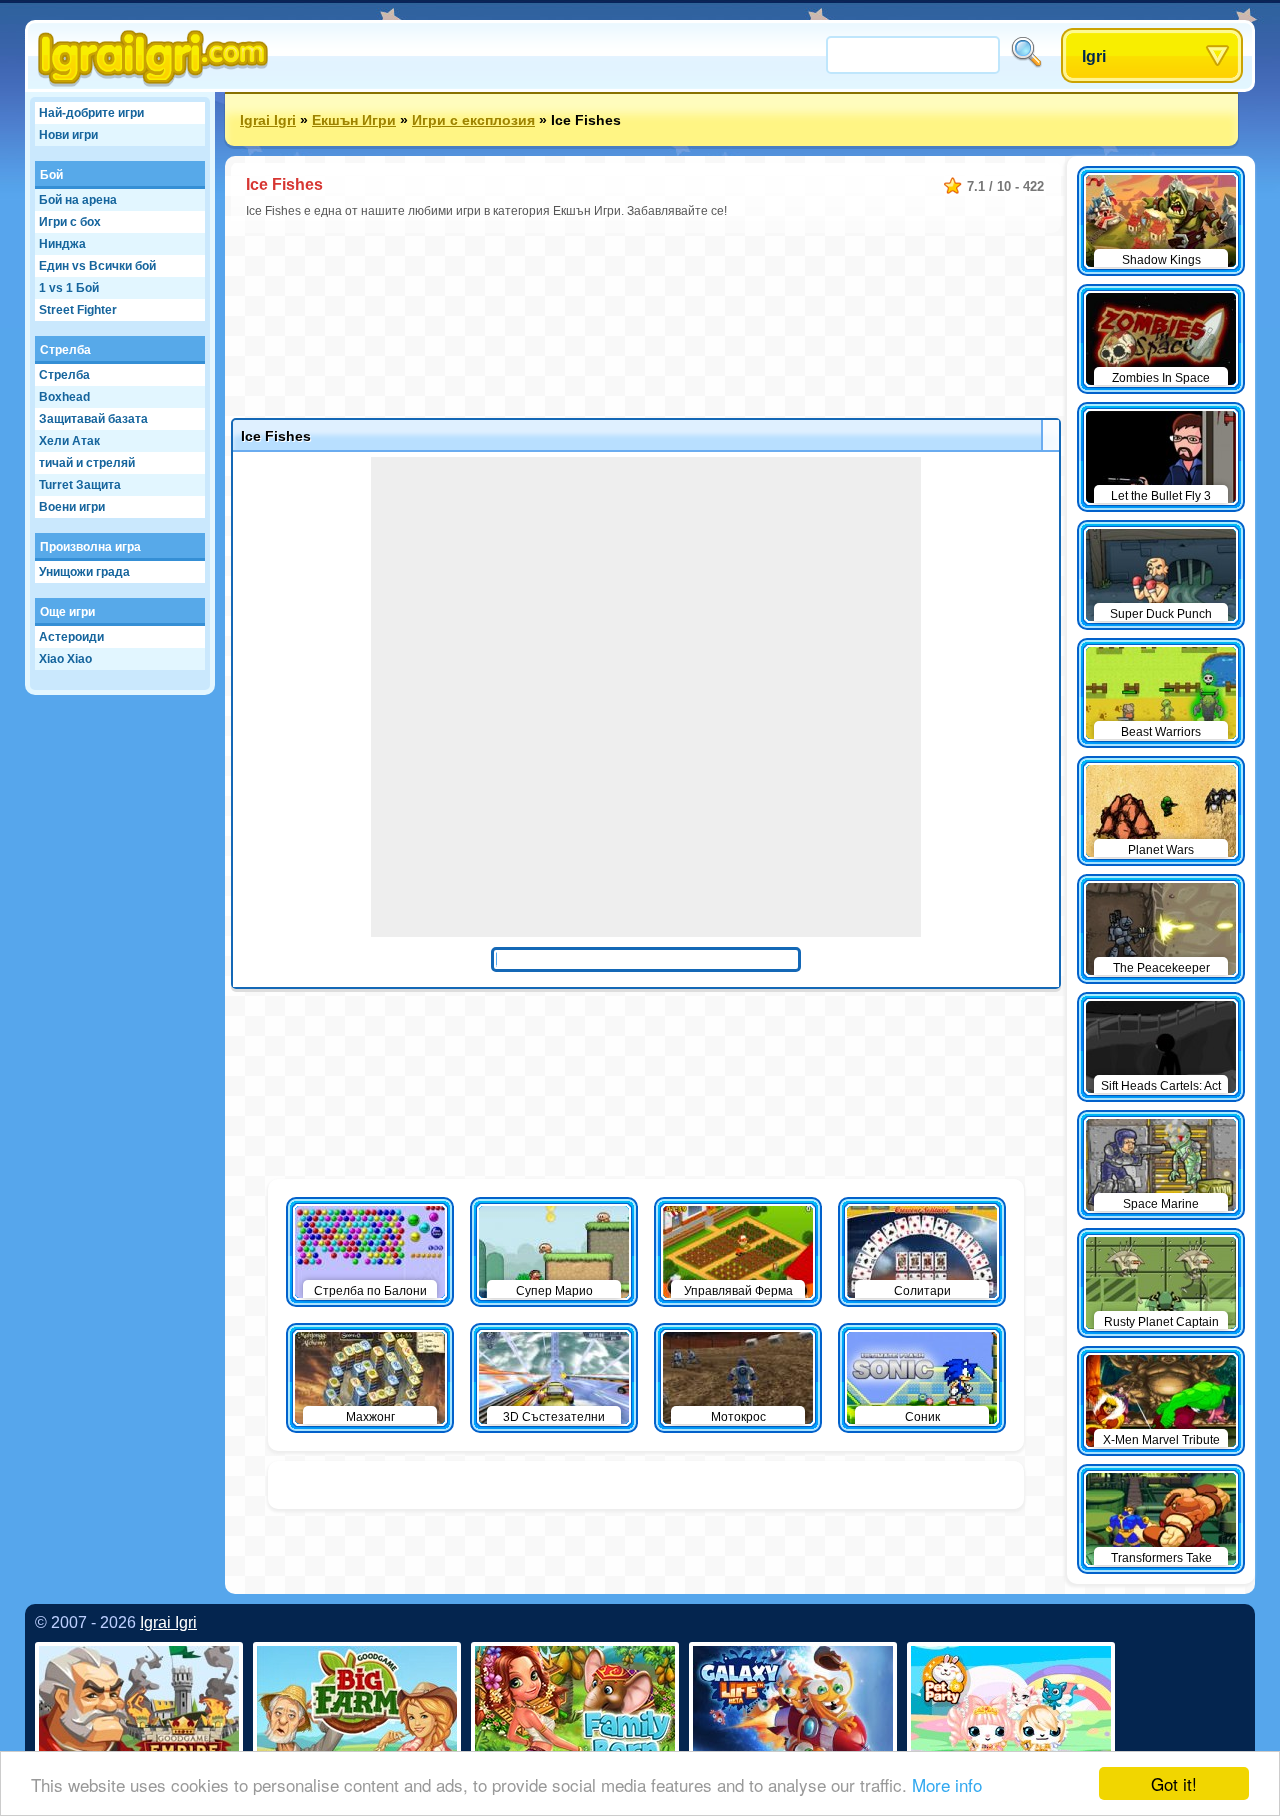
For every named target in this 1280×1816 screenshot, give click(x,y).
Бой (51, 175)
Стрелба (65, 350)
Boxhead (64, 397)
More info (947, 1784)
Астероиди (71, 637)
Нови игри (68, 135)
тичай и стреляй (87, 463)
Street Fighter (78, 310)
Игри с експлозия (473, 120)
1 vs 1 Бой (69, 288)
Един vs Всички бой (97, 266)
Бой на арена (78, 200)
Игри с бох (70, 222)
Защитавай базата (93, 419)
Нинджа (62, 244)
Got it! (1174, 1783)
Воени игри (72, 507)
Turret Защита (80, 485)
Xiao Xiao (65, 659)
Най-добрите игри (91, 113)
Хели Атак (69, 441)
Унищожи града (84, 572)
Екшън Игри (354, 120)
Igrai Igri (268, 120)
